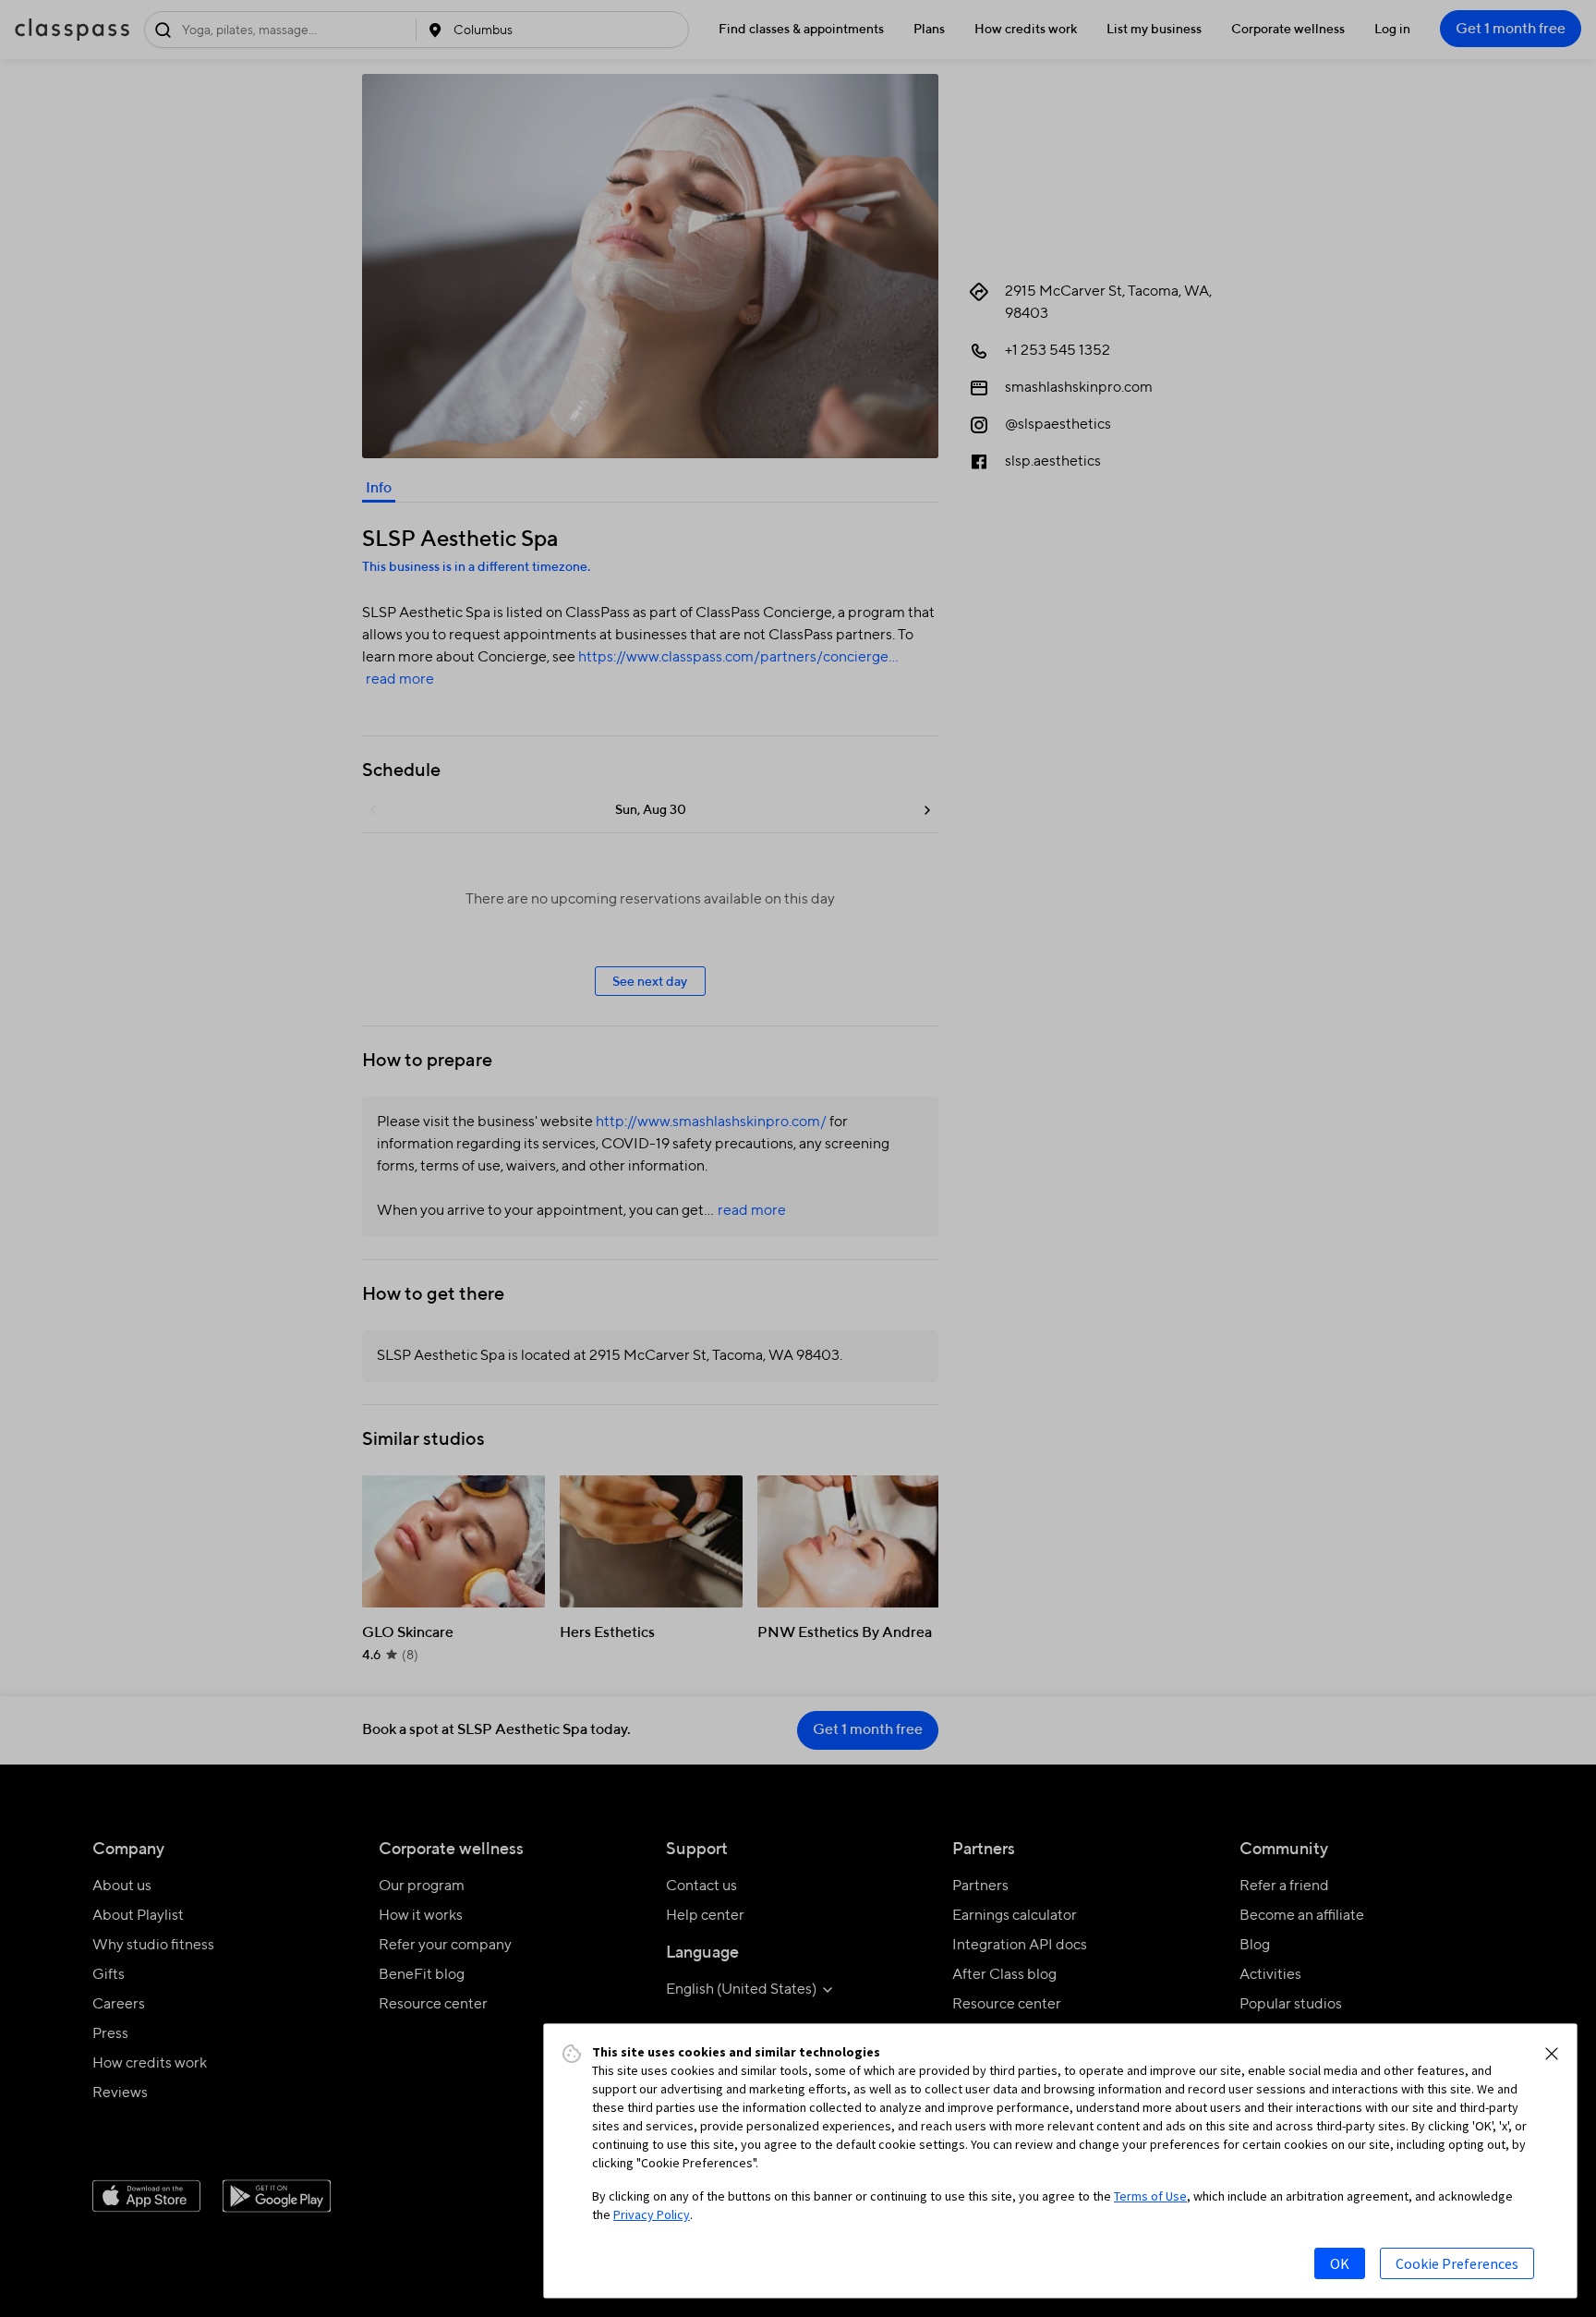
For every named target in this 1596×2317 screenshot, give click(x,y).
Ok (1340, 2263)
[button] (1552, 2054)
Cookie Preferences (1457, 2263)
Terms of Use (1150, 2196)
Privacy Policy (652, 2214)
